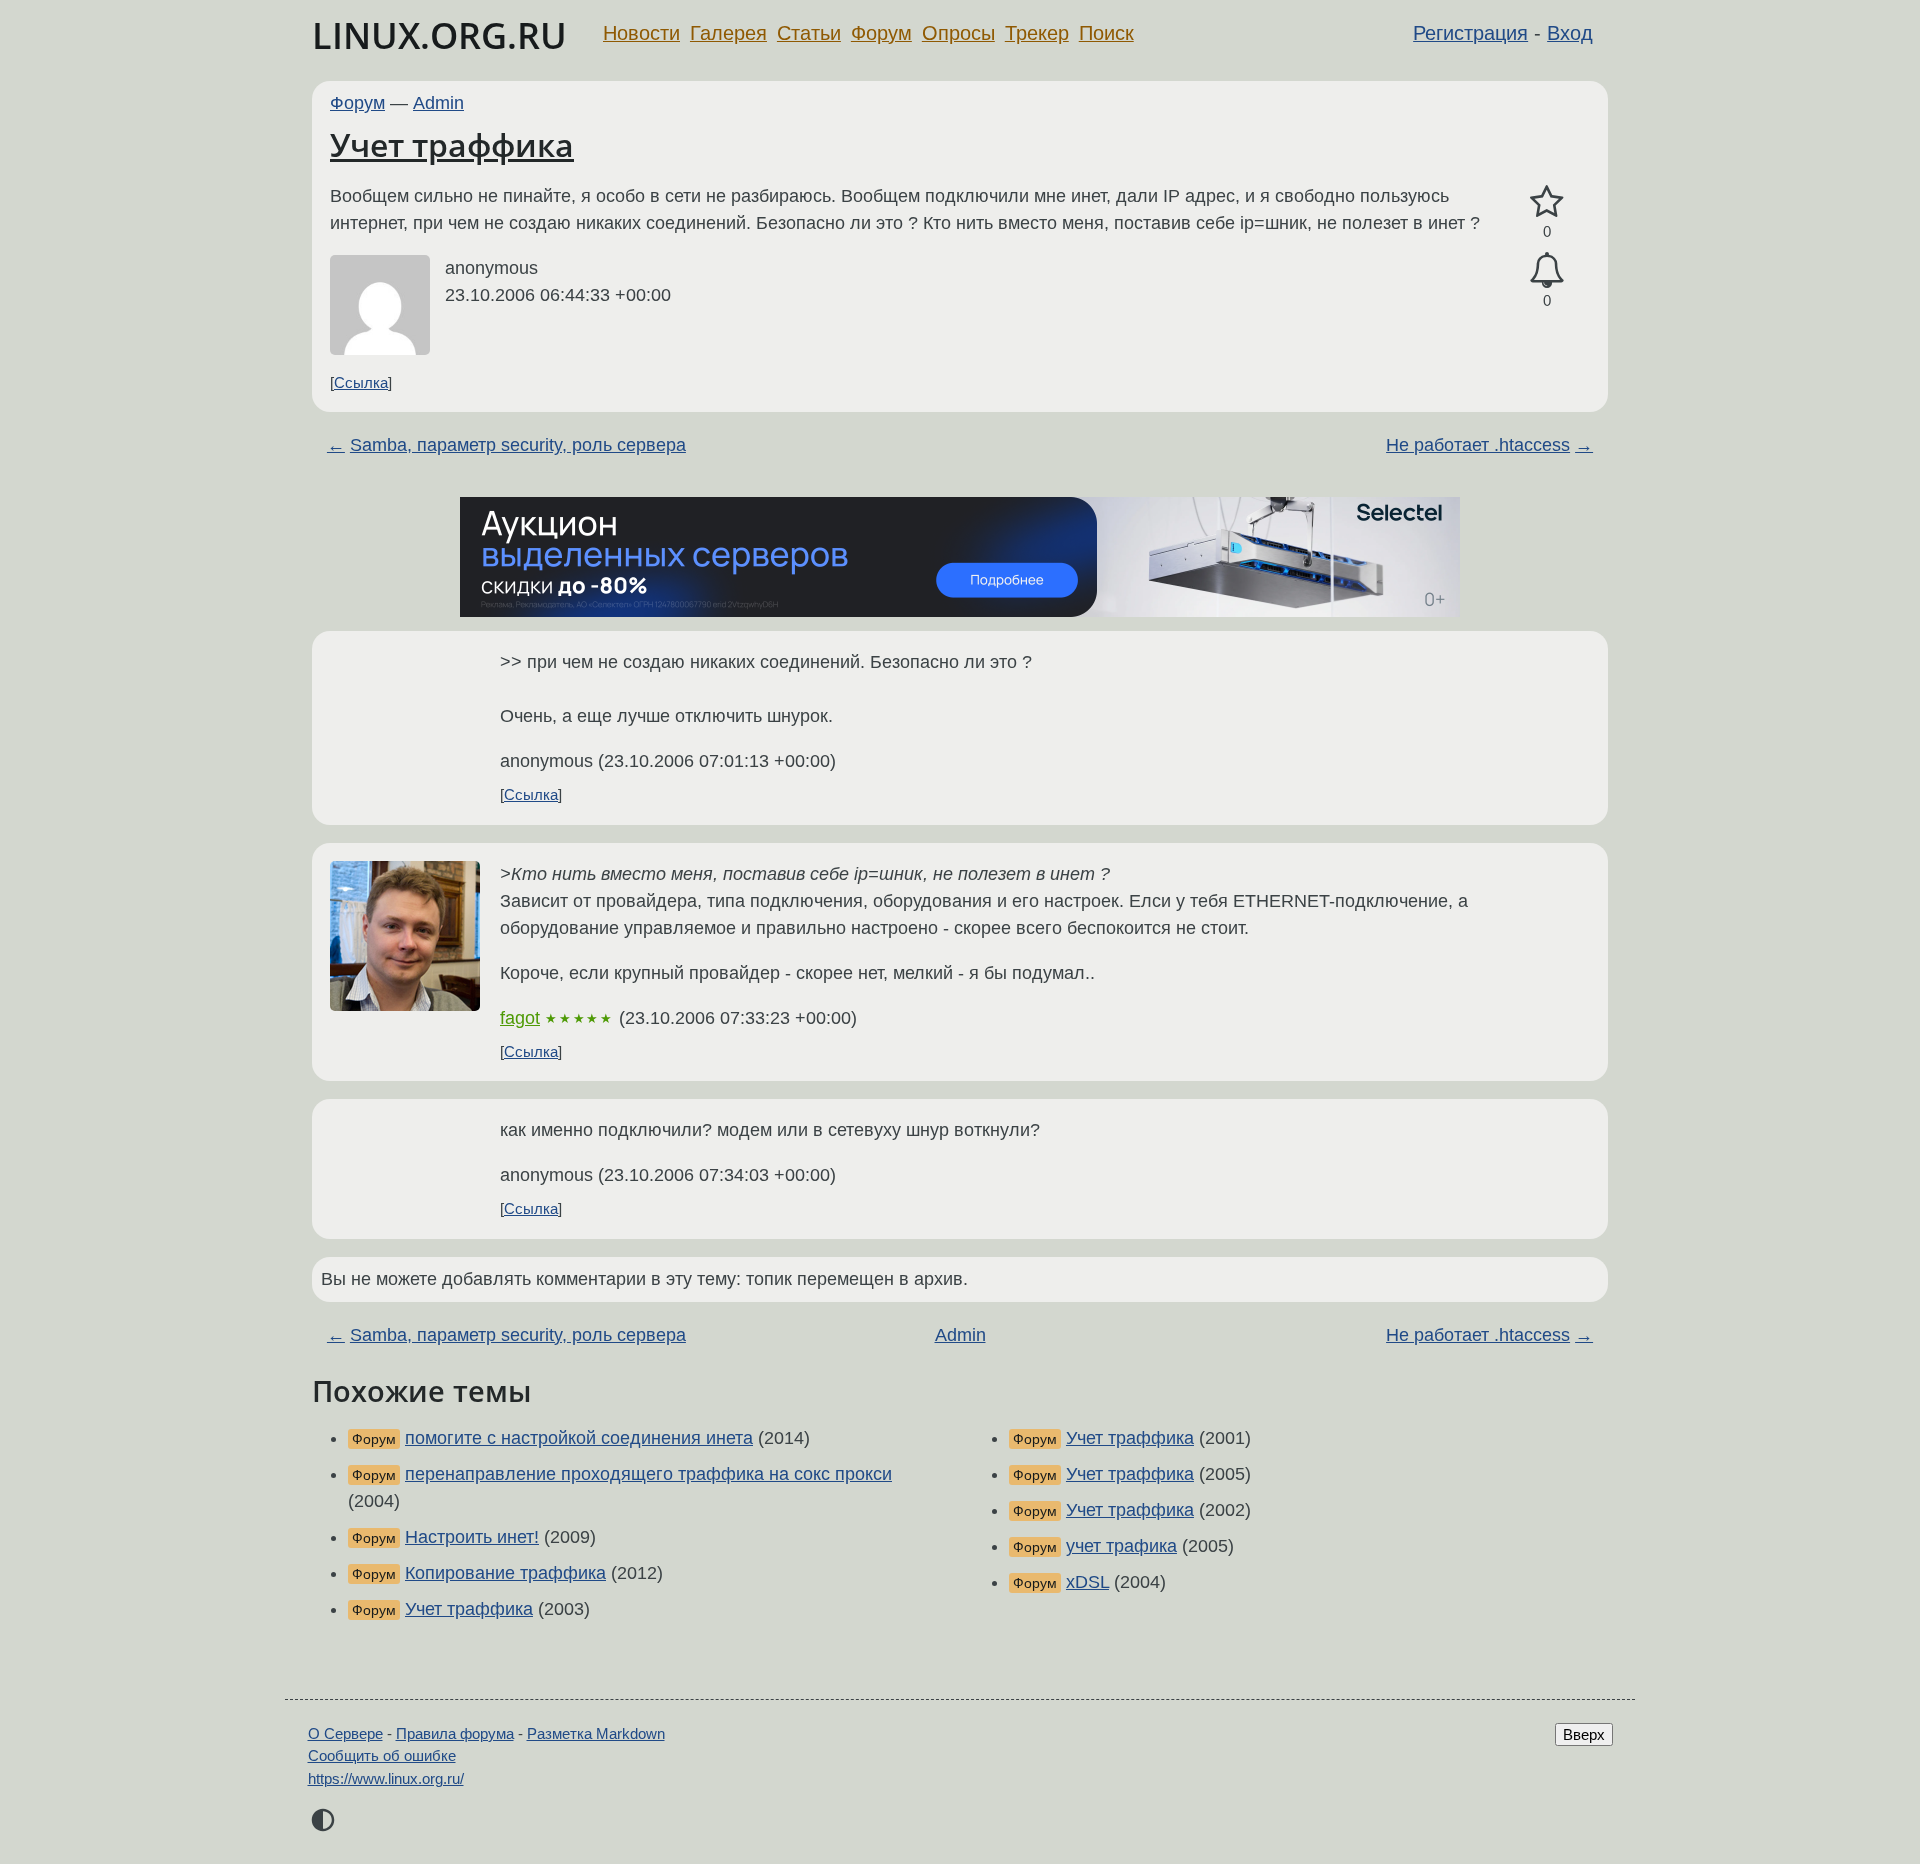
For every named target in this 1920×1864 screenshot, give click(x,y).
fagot (520, 1018)
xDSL (1087, 1582)
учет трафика (1121, 1546)
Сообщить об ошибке (382, 1755)
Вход (1570, 33)
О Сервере (345, 1733)
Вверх (1584, 1734)
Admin (438, 103)
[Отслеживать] (1547, 270)
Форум (881, 33)
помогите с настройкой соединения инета (579, 1438)
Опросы (958, 33)
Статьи (809, 33)
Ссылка (361, 382)
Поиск (1106, 33)
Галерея (728, 33)
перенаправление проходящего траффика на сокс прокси (648, 1474)
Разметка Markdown (596, 1733)
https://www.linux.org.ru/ (386, 1778)
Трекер (1037, 33)
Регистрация (1470, 33)
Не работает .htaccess (1478, 445)
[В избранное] (1547, 202)
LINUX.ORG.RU (439, 35)
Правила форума (455, 1733)
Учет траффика (452, 144)
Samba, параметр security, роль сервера (518, 445)
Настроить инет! (472, 1537)
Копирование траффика (505, 1573)
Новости (641, 33)
